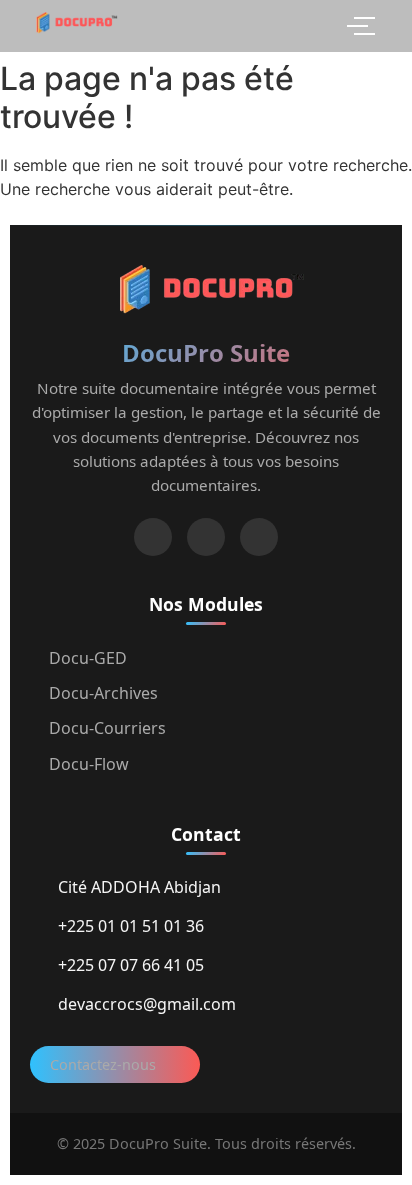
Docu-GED (88, 658)
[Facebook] (206, 537)
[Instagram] (259, 537)
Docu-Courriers (107, 728)
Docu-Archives (103, 693)
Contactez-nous (103, 1064)
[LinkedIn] (153, 537)
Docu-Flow (89, 764)
